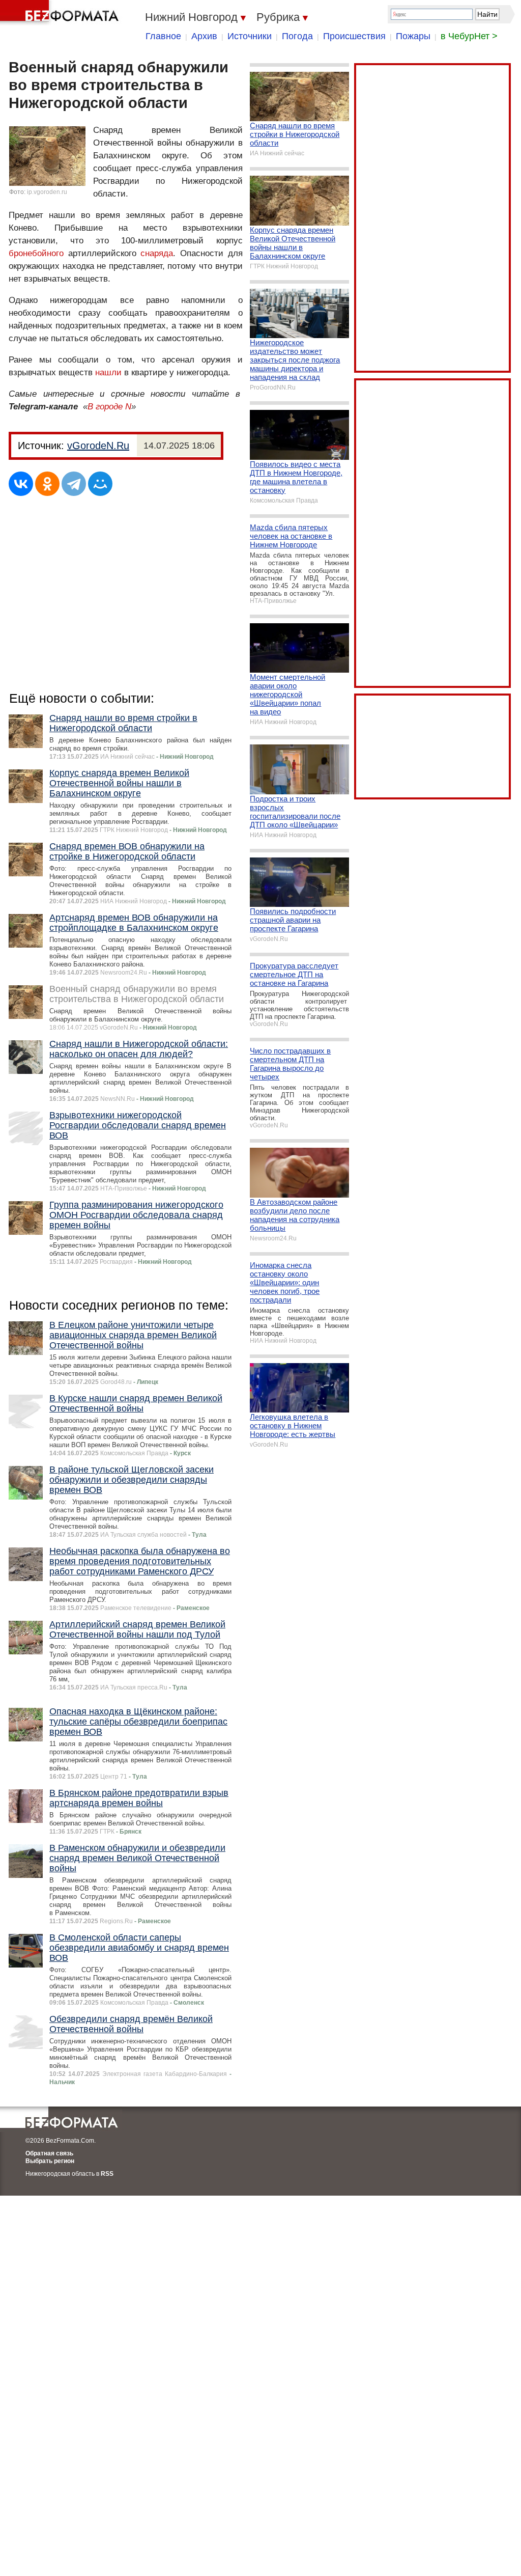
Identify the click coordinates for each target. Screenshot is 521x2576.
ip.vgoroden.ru (47, 192)
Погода (297, 36)
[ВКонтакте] (21, 484)
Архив (204, 36)
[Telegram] (74, 484)
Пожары (413, 36)
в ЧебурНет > (469, 36)
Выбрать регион (50, 2161)
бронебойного (36, 253)
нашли (108, 372)
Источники (250, 36)
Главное (163, 36)
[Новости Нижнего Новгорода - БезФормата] (61, 13)
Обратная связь (49, 2153)
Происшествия (354, 36)
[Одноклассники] (47, 484)
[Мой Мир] (100, 484)
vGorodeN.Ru (98, 446)
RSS (107, 2174)
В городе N (109, 407)
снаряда (157, 253)
